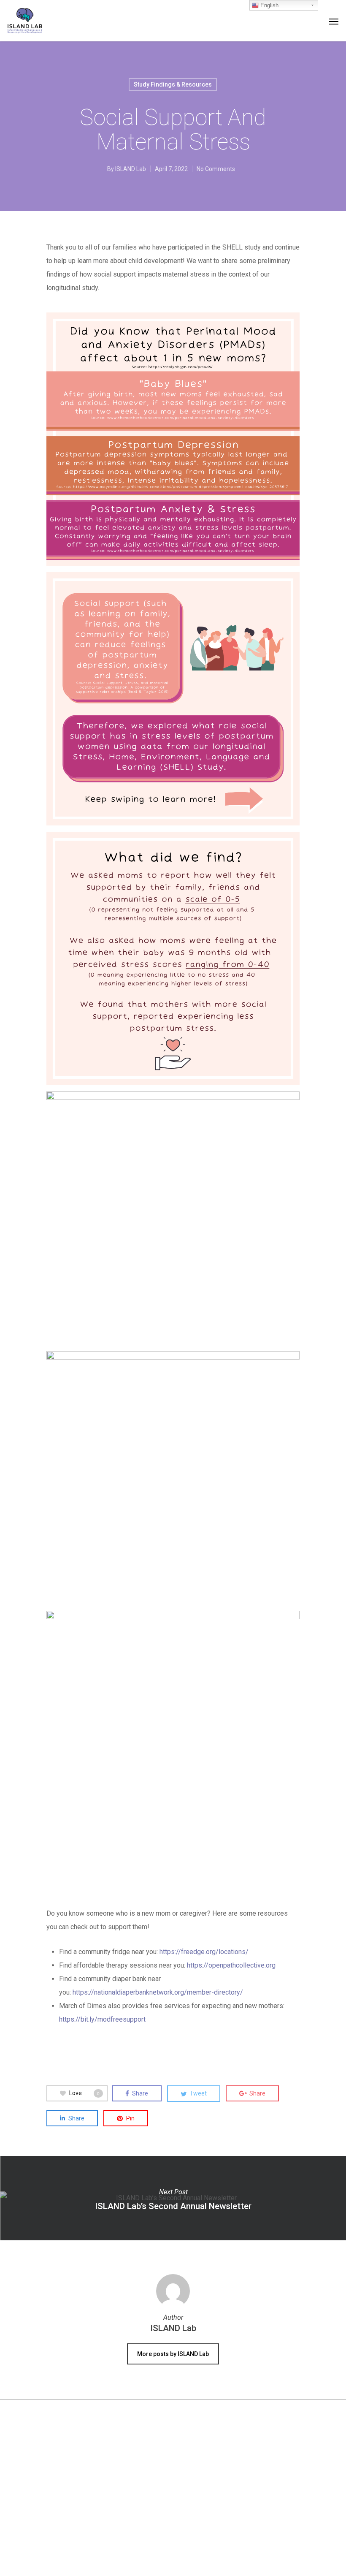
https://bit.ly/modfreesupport (102, 2019)
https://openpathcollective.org (231, 1965)
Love (84, 2093)
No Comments (216, 169)
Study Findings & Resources (173, 84)
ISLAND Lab (131, 169)
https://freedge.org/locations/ (204, 1952)
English (269, 5)
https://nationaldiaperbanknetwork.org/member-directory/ (158, 1992)
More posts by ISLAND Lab (173, 2354)
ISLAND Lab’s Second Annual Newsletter (173, 2198)
